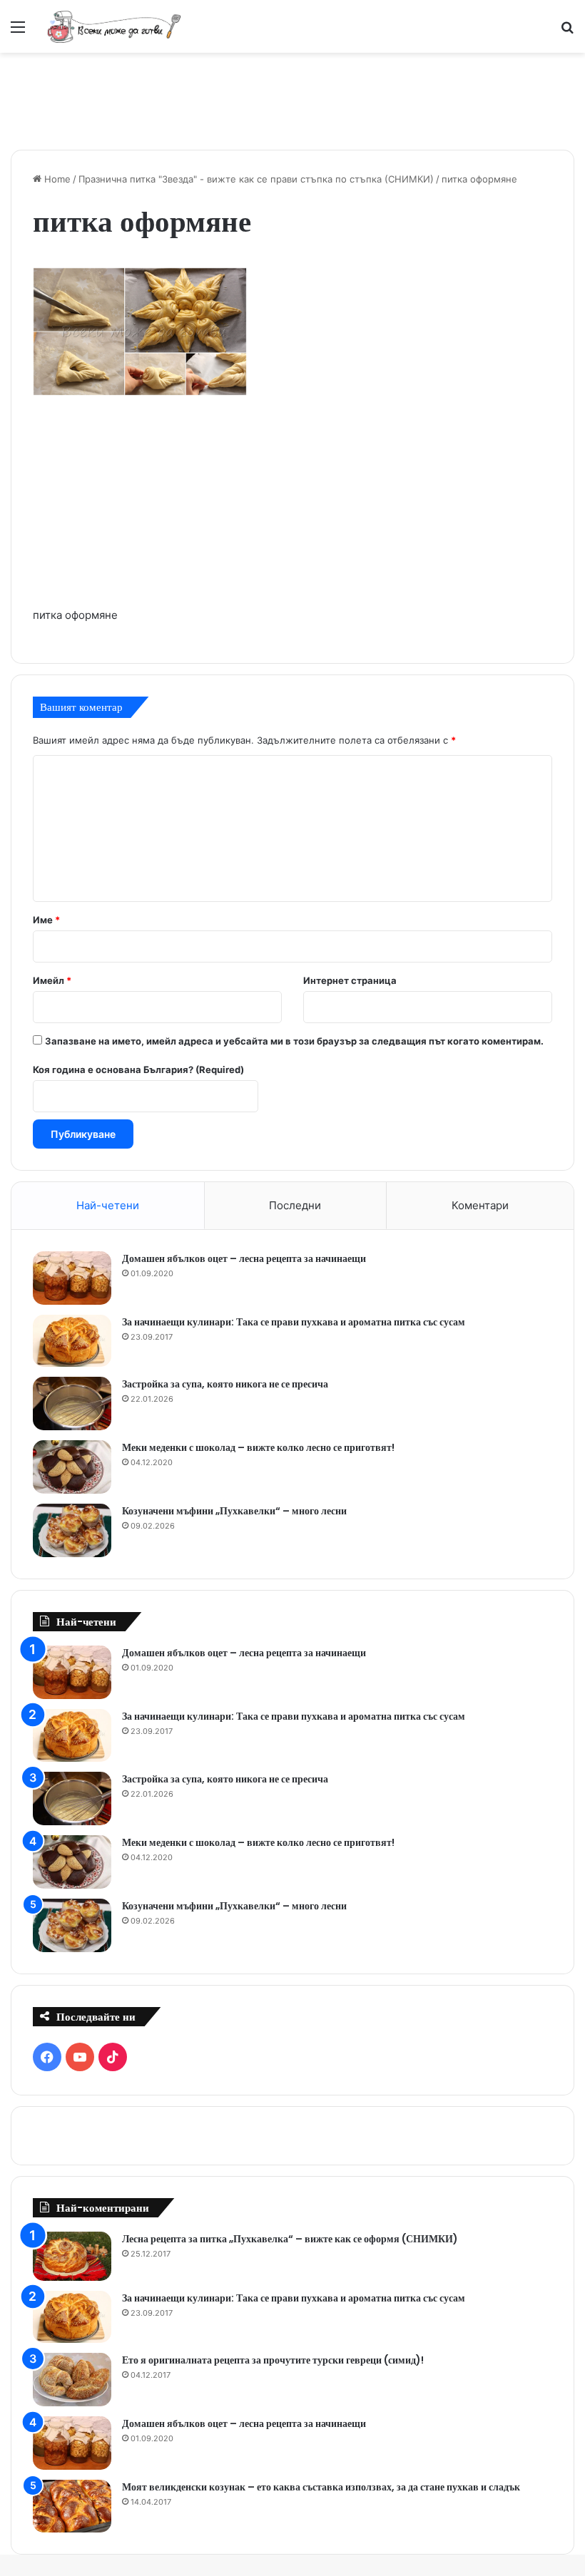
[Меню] (18, 32)
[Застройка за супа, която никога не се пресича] (72, 1404)
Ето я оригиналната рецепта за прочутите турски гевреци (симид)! (273, 2360)
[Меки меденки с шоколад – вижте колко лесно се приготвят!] (72, 1467)
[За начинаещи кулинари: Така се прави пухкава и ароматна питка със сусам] (72, 1341)
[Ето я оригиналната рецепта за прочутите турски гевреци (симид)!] (72, 2380)
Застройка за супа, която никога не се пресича (225, 1384)
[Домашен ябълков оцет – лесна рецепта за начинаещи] (72, 1278)
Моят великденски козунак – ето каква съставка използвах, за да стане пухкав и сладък (321, 2487)
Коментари (480, 1205)
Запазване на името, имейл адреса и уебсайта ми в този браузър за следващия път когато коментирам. (294, 1041)
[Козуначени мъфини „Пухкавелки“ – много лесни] (72, 1530)
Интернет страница (350, 980)
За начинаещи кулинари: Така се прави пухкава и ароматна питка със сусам (294, 1322)
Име (46, 920)
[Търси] (567, 32)
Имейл (52, 980)
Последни (295, 1205)
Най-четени (108, 1205)
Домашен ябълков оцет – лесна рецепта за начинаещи (244, 1258)
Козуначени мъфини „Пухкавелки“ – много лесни (234, 1511)
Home (56, 179)
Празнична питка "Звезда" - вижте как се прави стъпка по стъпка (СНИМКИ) (256, 179)
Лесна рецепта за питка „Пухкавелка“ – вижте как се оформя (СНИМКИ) (290, 2239)
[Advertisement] (292, 99)
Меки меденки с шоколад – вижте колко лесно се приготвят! (258, 1447)
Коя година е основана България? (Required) (138, 1069)
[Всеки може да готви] (114, 26)
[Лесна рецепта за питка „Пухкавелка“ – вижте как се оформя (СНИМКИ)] (72, 2256)
